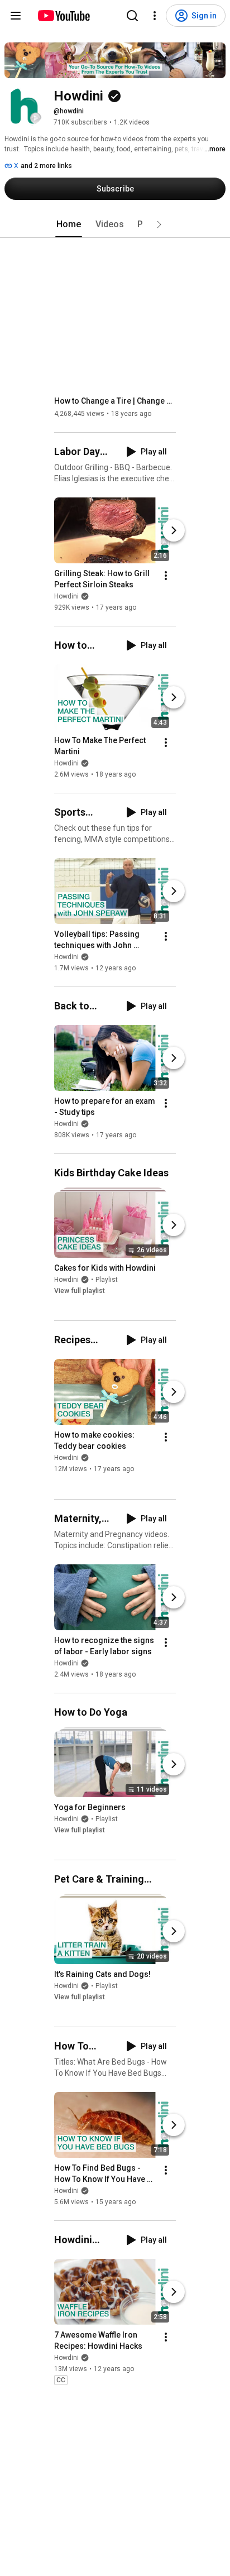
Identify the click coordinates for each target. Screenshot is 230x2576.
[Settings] (155, 16)
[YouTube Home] (63, 16)
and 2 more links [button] (46, 166)
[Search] (132, 16)
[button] (159, 224)
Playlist (107, 1280)
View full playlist (80, 1291)
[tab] (69, 224)
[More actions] (166, 576)
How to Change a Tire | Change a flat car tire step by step (115, 401)
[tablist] (115, 224)
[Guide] (16, 16)
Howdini (66, 596)
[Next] (174, 530)
